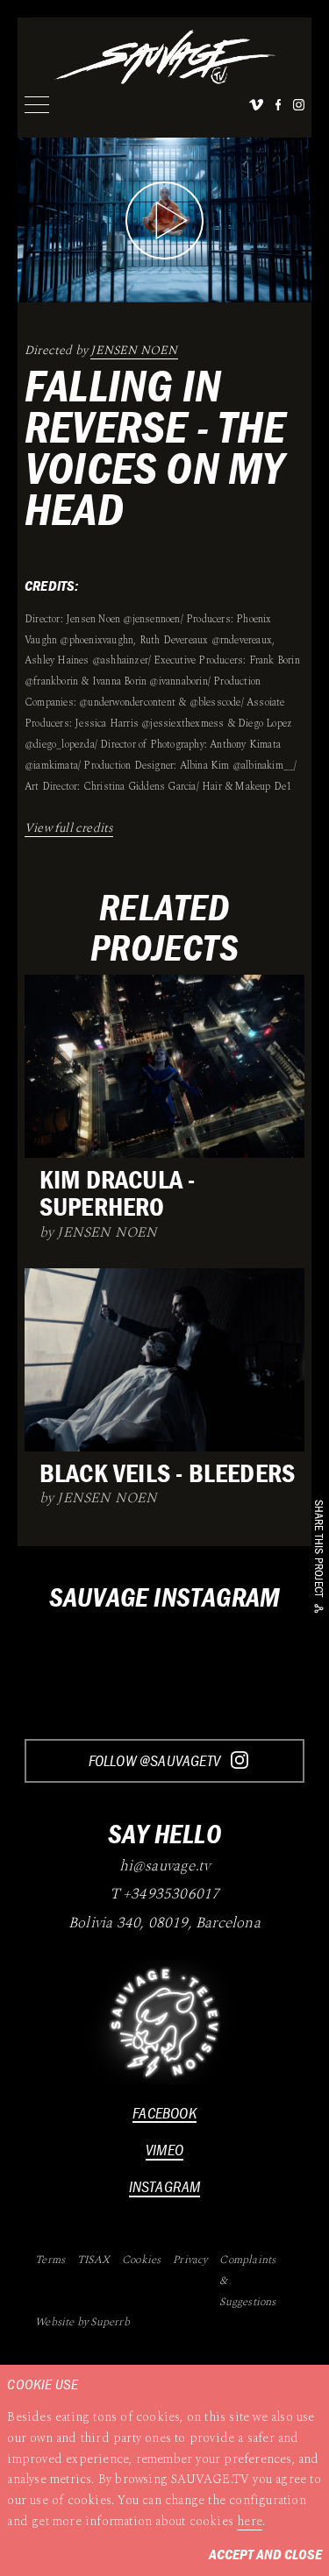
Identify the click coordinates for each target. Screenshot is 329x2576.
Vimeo (164, 2150)
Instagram (165, 2186)
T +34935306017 (165, 1895)
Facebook (164, 2113)
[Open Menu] (37, 105)
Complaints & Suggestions (247, 2281)
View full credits (69, 828)
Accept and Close (265, 2554)
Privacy (190, 2260)
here (250, 2521)
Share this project (319, 1549)
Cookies (141, 2260)
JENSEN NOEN (134, 350)
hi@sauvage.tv (165, 1867)
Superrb (110, 2322)
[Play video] (165, 220)
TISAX (93, 2260)
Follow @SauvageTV (156, 1760)
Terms (50, 2260)
